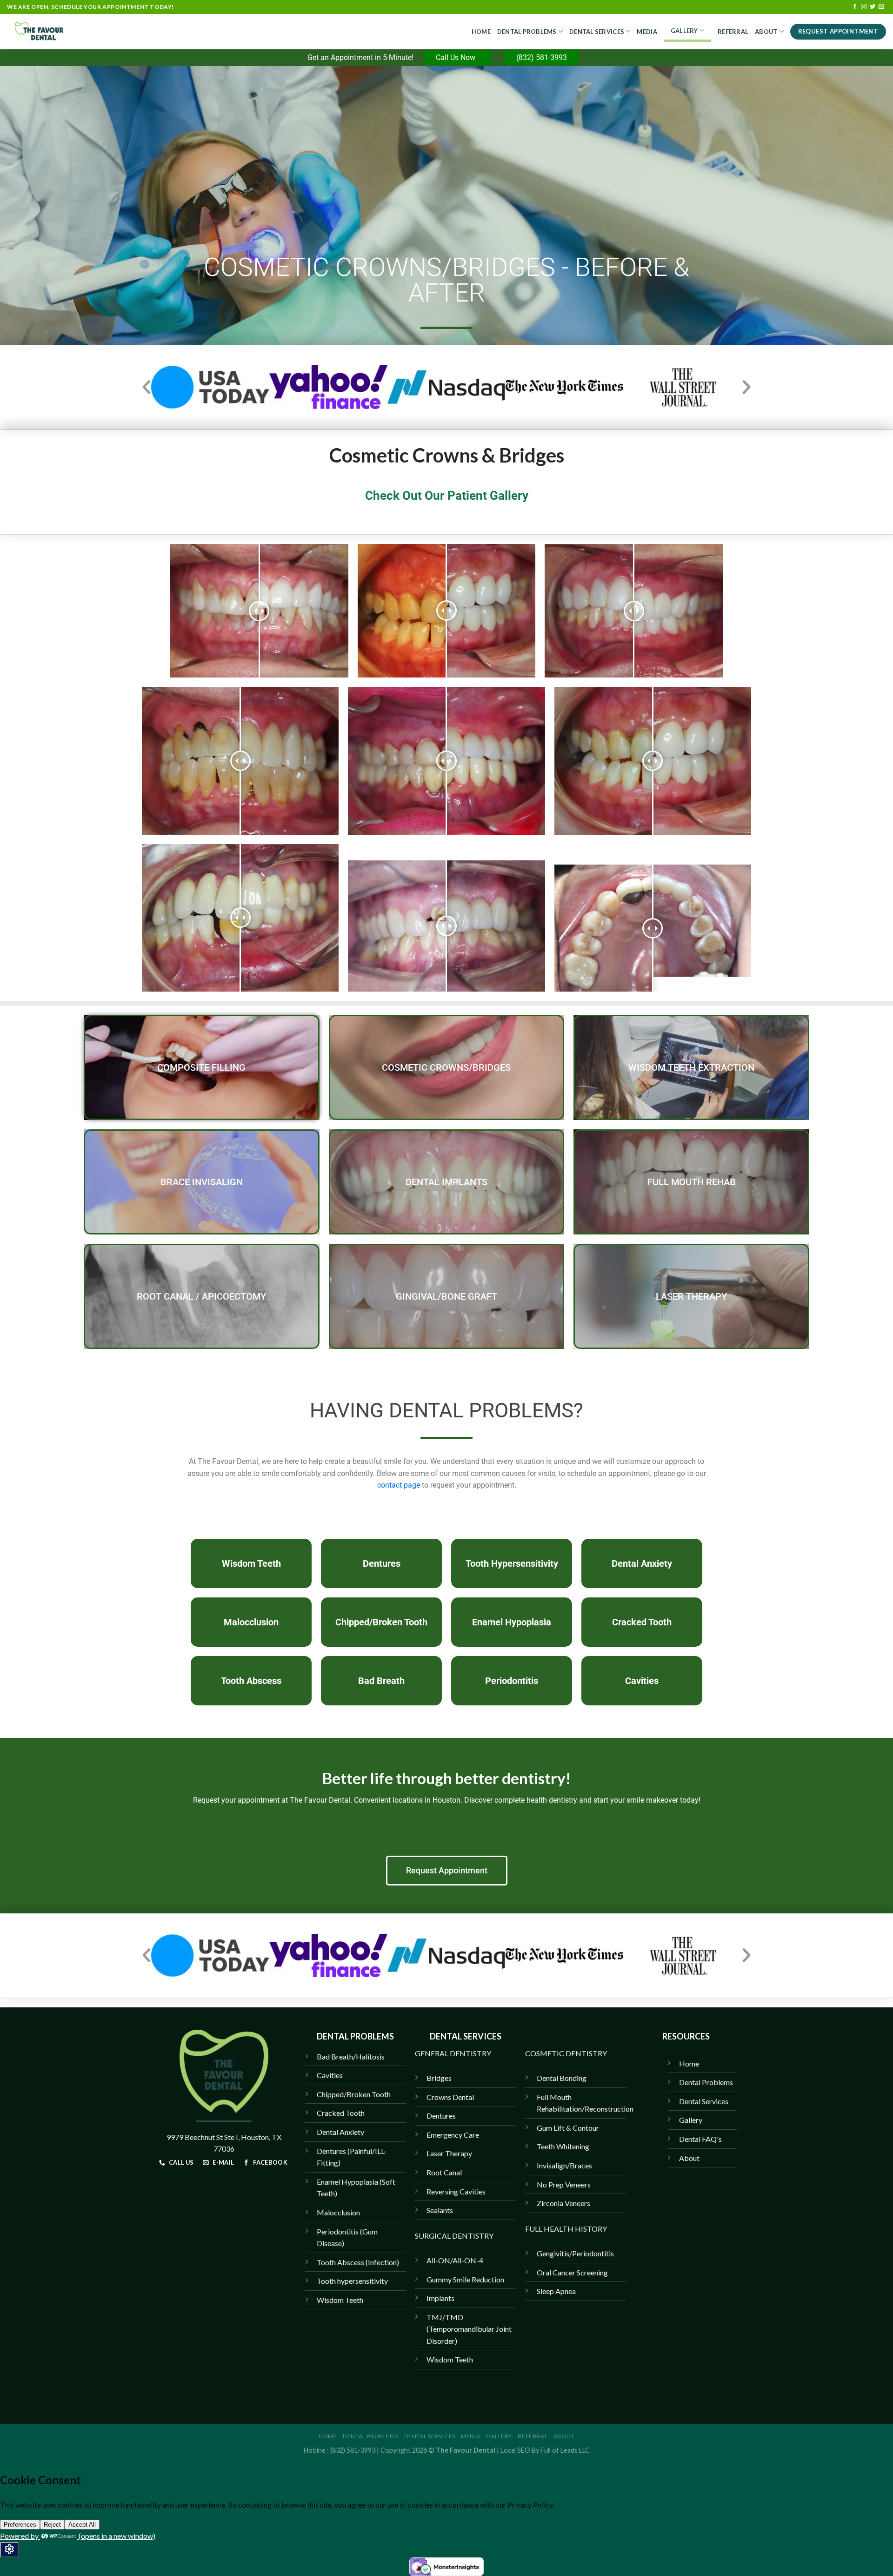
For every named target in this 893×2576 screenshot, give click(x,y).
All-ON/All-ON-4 (455, 2260)
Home (481, 32)
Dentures (441, 2116)
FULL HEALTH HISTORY (566, 2229)
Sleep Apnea (556, 2291)
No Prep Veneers (564, 2184)
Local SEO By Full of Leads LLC (545, 2450)
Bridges (439, 2078)
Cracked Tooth (341, 2113)
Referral (733, 32)
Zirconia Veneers (563, 2203)
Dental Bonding (562, 2078)
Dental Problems (527, 32)
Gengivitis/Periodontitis (575, 2253)
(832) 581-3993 (542, 57)
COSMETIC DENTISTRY (566, 2053)
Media (647, 32)
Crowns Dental (450, 2097)
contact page (399, 1485)
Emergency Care (453, 2135)
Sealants (440, 2210)
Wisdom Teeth (450, 2359)
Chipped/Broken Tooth (354, 2094)
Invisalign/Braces (564, 2165)
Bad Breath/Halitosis (351, 2056)
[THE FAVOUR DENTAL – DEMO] (53, 32)
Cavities (330, 2075)
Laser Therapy (449, 2153)
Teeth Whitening (563, 2146)
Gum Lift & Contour (568, 2128)
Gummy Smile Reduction (465, 2279)
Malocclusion (338, 2212)
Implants (440, 2298)
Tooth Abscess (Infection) (358, 2262)
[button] (147, 387)
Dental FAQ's (700, 2139)
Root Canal (444, 2172)
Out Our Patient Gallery (464, 496)
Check (382, 496)
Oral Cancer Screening (572, 2272)
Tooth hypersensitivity (352, 2281)
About (766, 32)
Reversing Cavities (456, 2191)
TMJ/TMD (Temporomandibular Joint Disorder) (469, 2329)
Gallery (684, 31)
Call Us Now (457, 57)
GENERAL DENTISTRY (453, 2053)
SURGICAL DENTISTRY (454, 2236)
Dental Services (597, 32)
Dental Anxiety (340, 2132)
